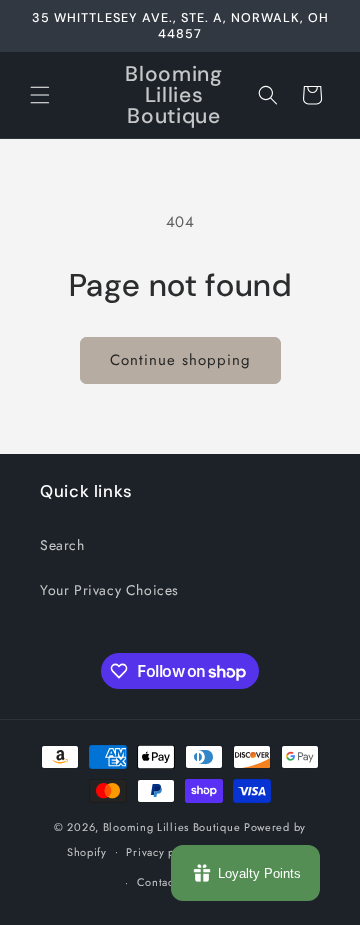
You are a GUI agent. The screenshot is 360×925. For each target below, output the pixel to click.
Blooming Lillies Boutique (173, 827)
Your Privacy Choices (109, 590)
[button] (40, 95)
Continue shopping (180, 360)
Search (62, 545)
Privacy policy (163, 852)
